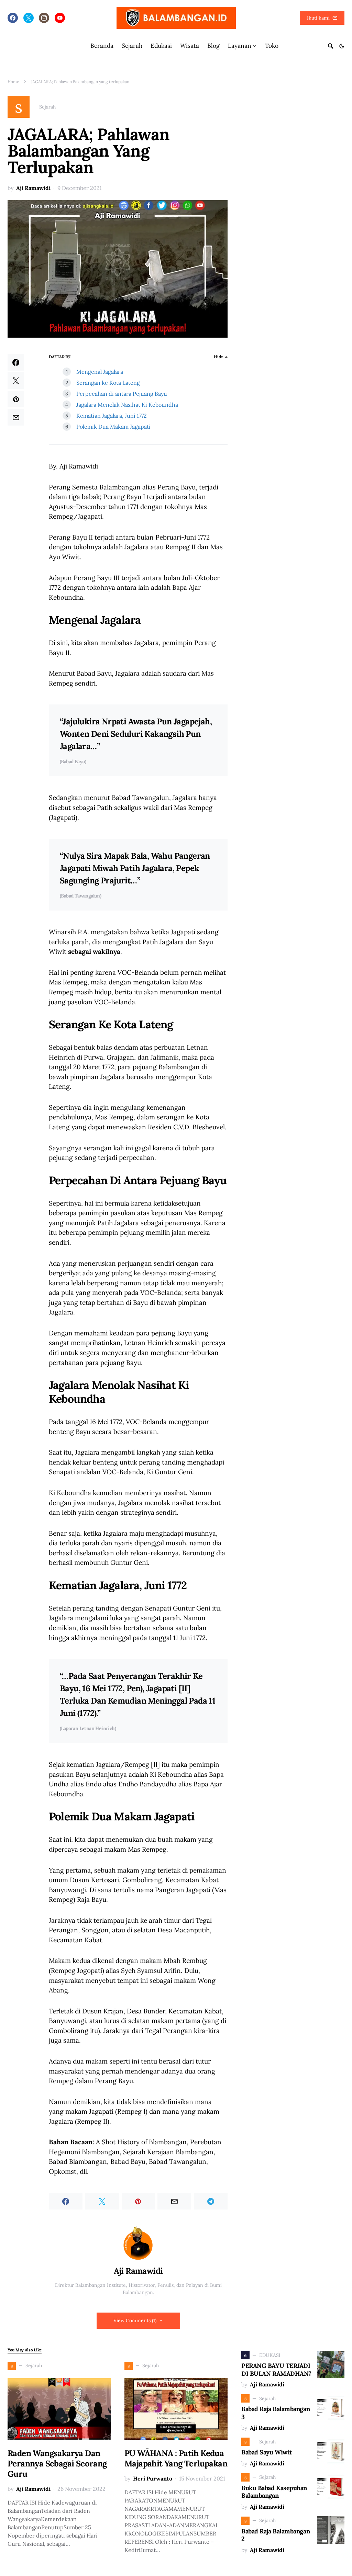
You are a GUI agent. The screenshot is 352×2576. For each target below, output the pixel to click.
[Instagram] (44, 18)
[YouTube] (60, 18)
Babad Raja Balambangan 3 (276, 2413)
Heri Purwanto (153, 2478)
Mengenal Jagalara (100, 372)
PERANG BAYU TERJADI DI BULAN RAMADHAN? (276, 2370)
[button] (342, 46)
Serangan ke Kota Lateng (108, 383)
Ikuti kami (318, 18)
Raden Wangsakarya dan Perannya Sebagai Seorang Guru (57, 2464)
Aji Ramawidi (33, 188)
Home (13, 82)
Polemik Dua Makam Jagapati (113, 427)
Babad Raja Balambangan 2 (276, 2535)
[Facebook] (13, 18)
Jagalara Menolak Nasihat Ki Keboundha (127, 405)
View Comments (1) (135, 2320)
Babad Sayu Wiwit (267, 2452)
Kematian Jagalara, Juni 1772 (112, 416)
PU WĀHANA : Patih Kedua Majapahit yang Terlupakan (176, 2458)
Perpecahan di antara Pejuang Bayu (122, 394)
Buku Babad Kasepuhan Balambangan (274, 2492)
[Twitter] (29, 18)
